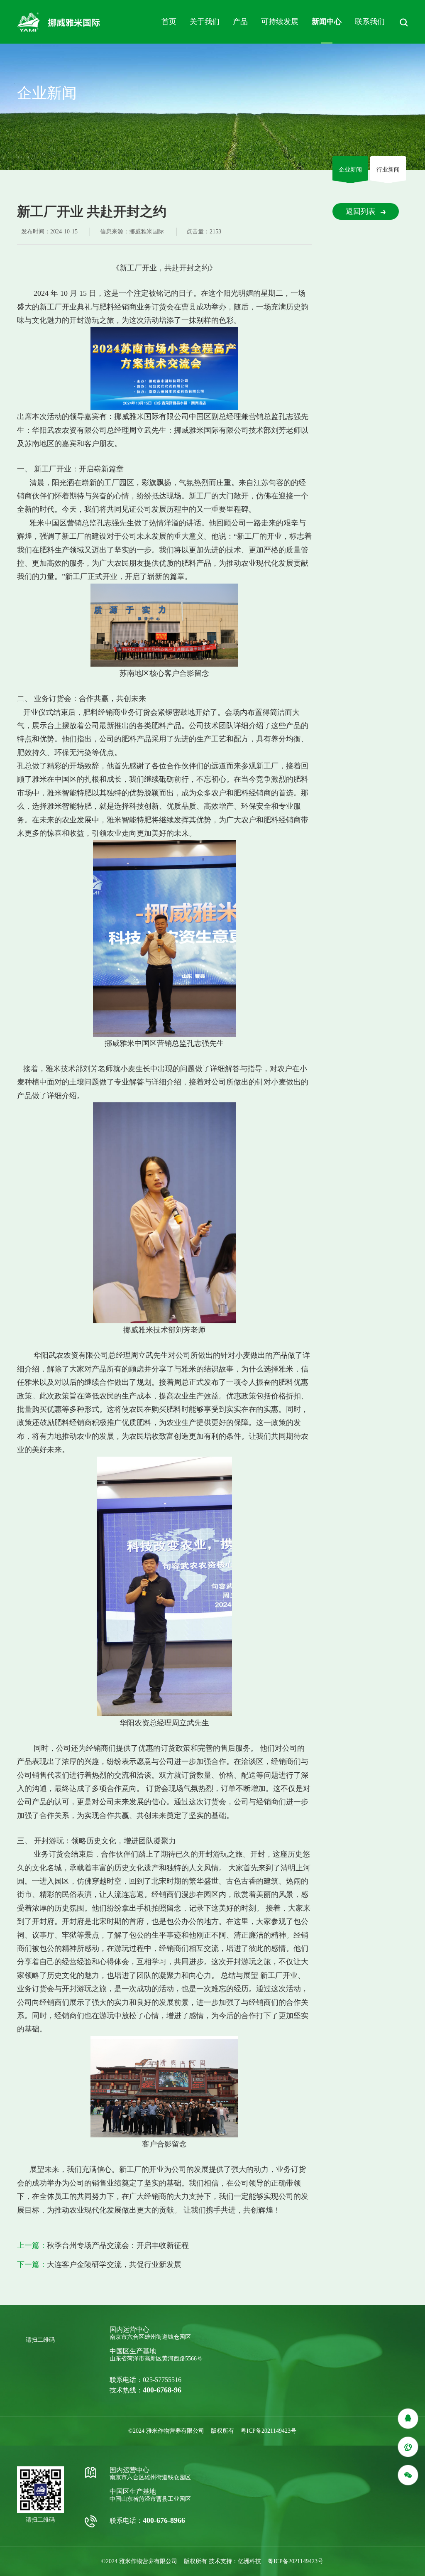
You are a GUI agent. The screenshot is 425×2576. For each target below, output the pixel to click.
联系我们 (370, 22)
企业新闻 (350, 170)
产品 (240, 22)
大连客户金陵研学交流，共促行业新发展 (114, 2264)
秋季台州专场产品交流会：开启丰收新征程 (118, 2245)
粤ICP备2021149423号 (269, 2431)
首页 (169, 22)
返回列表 (361, 211)
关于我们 (205, 22)
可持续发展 (280, 22)
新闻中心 (327, 22)
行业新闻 (388, 170)
